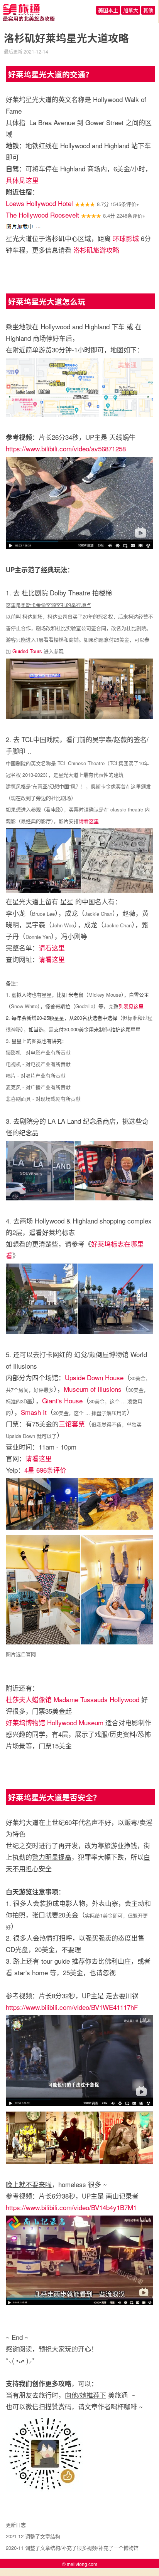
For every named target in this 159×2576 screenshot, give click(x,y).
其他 (148, 10)
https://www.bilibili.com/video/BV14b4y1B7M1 (71, 2207)
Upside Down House (94, 1377)
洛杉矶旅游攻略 (96, 250)
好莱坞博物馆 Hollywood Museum (55, 1722)
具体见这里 (22, 180)
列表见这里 (131, 1006)
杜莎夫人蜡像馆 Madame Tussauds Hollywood (73, 1699)
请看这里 (89, 821)
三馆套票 (72, 1424)
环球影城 (126, 238)
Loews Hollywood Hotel (39, 203)
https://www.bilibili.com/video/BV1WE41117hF (72, 2007)
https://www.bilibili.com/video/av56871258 (66, 448)
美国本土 (108, 10)
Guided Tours (27, 651)
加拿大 (131, 10)
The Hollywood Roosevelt (42, 215)
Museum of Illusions (93, 1389)
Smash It (34, 1412)
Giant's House (62, 1400)
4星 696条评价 (45, 1470)
